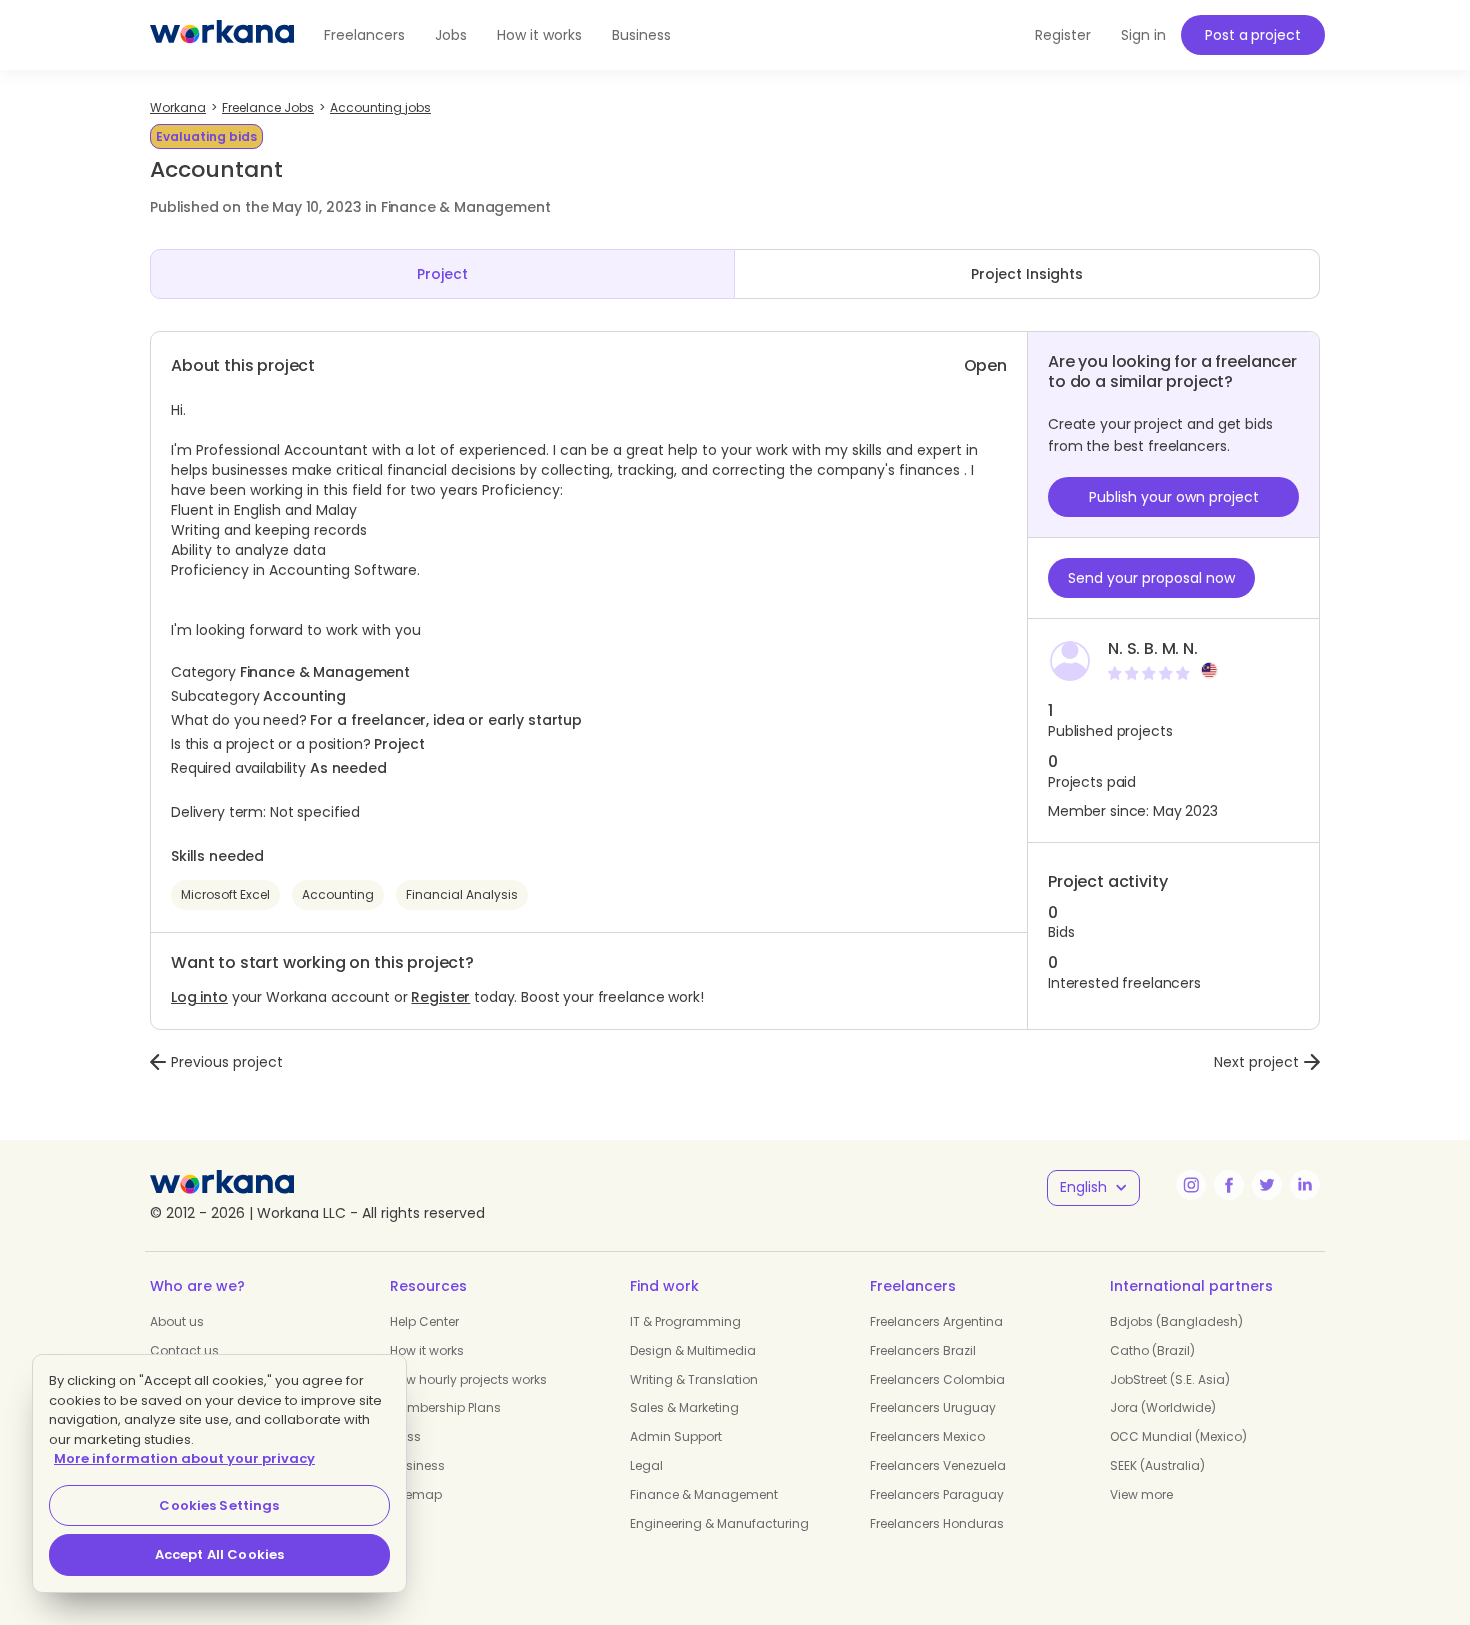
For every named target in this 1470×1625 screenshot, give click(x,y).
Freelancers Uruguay (933, 1407)
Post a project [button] (1252, 35)
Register (440, 997)
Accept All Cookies (219, 1554)
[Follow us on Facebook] (1229, 1185)
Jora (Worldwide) (1163, 1407)
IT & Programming (685, 1321)
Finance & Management (704, 1494)
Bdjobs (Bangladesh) (1176, 1321)
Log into (199, 997)
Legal (646, 1465)
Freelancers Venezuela (938, 1465)
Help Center (424, 1321)
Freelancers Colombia (937, 1379)
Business (641, 35)
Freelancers (364, 35)
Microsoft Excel (225, 894)
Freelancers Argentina (936, 1321)
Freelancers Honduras (937, 1523)
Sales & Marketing (684, 1407)
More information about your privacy (184, 1458)
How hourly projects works (468, 1379)
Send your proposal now (1151, 578)
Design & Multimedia (693, 1350)
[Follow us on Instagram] (1191, 1185)
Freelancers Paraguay (937, 1494)
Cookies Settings (219, 1505)
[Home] (222, 35)
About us (177, 1321)
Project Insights (1027, 274)
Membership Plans (445, 1407)
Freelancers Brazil (923, 1350)
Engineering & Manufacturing (719, 1523)
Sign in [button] (1143, 35)
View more (1141, 1494)
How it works (539, 35)
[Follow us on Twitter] (1267, 1185)
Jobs (451, 35)
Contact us (184, 1350)
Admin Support (676, 1436)
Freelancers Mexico (927, 1436)
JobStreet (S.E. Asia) (1170, 1379)
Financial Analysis (462, 894)
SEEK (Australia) (1157, 1465)
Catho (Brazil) (1152, 1350)
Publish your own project (1174, 497)
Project (442, 274)
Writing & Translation (694, 1379)
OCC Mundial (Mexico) (1178, 1436)
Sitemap (416, 1494)
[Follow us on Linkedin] (1305, 1185)
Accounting (338, 894)
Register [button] (1063, 35)
